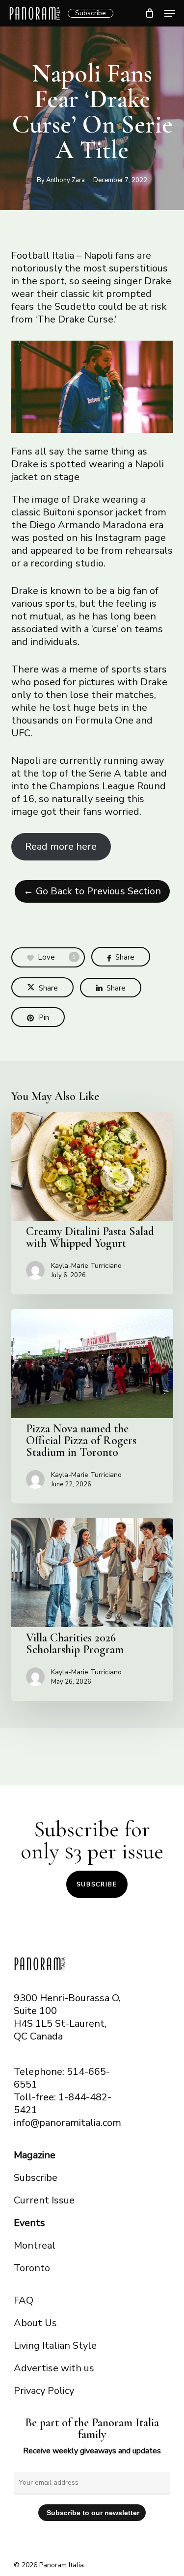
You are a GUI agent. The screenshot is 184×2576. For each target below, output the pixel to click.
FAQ (24, 2300)
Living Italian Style (55, 2346)
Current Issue (44, 2200)
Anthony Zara (66, 180)
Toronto (32, 2268)
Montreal (35, 2245)
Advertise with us (54, 2368)
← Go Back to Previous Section (92, 891)
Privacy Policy (44, 2391)
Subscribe (91, 13)
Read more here (61, 846)
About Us (35, 2323)
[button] (170, 13)
